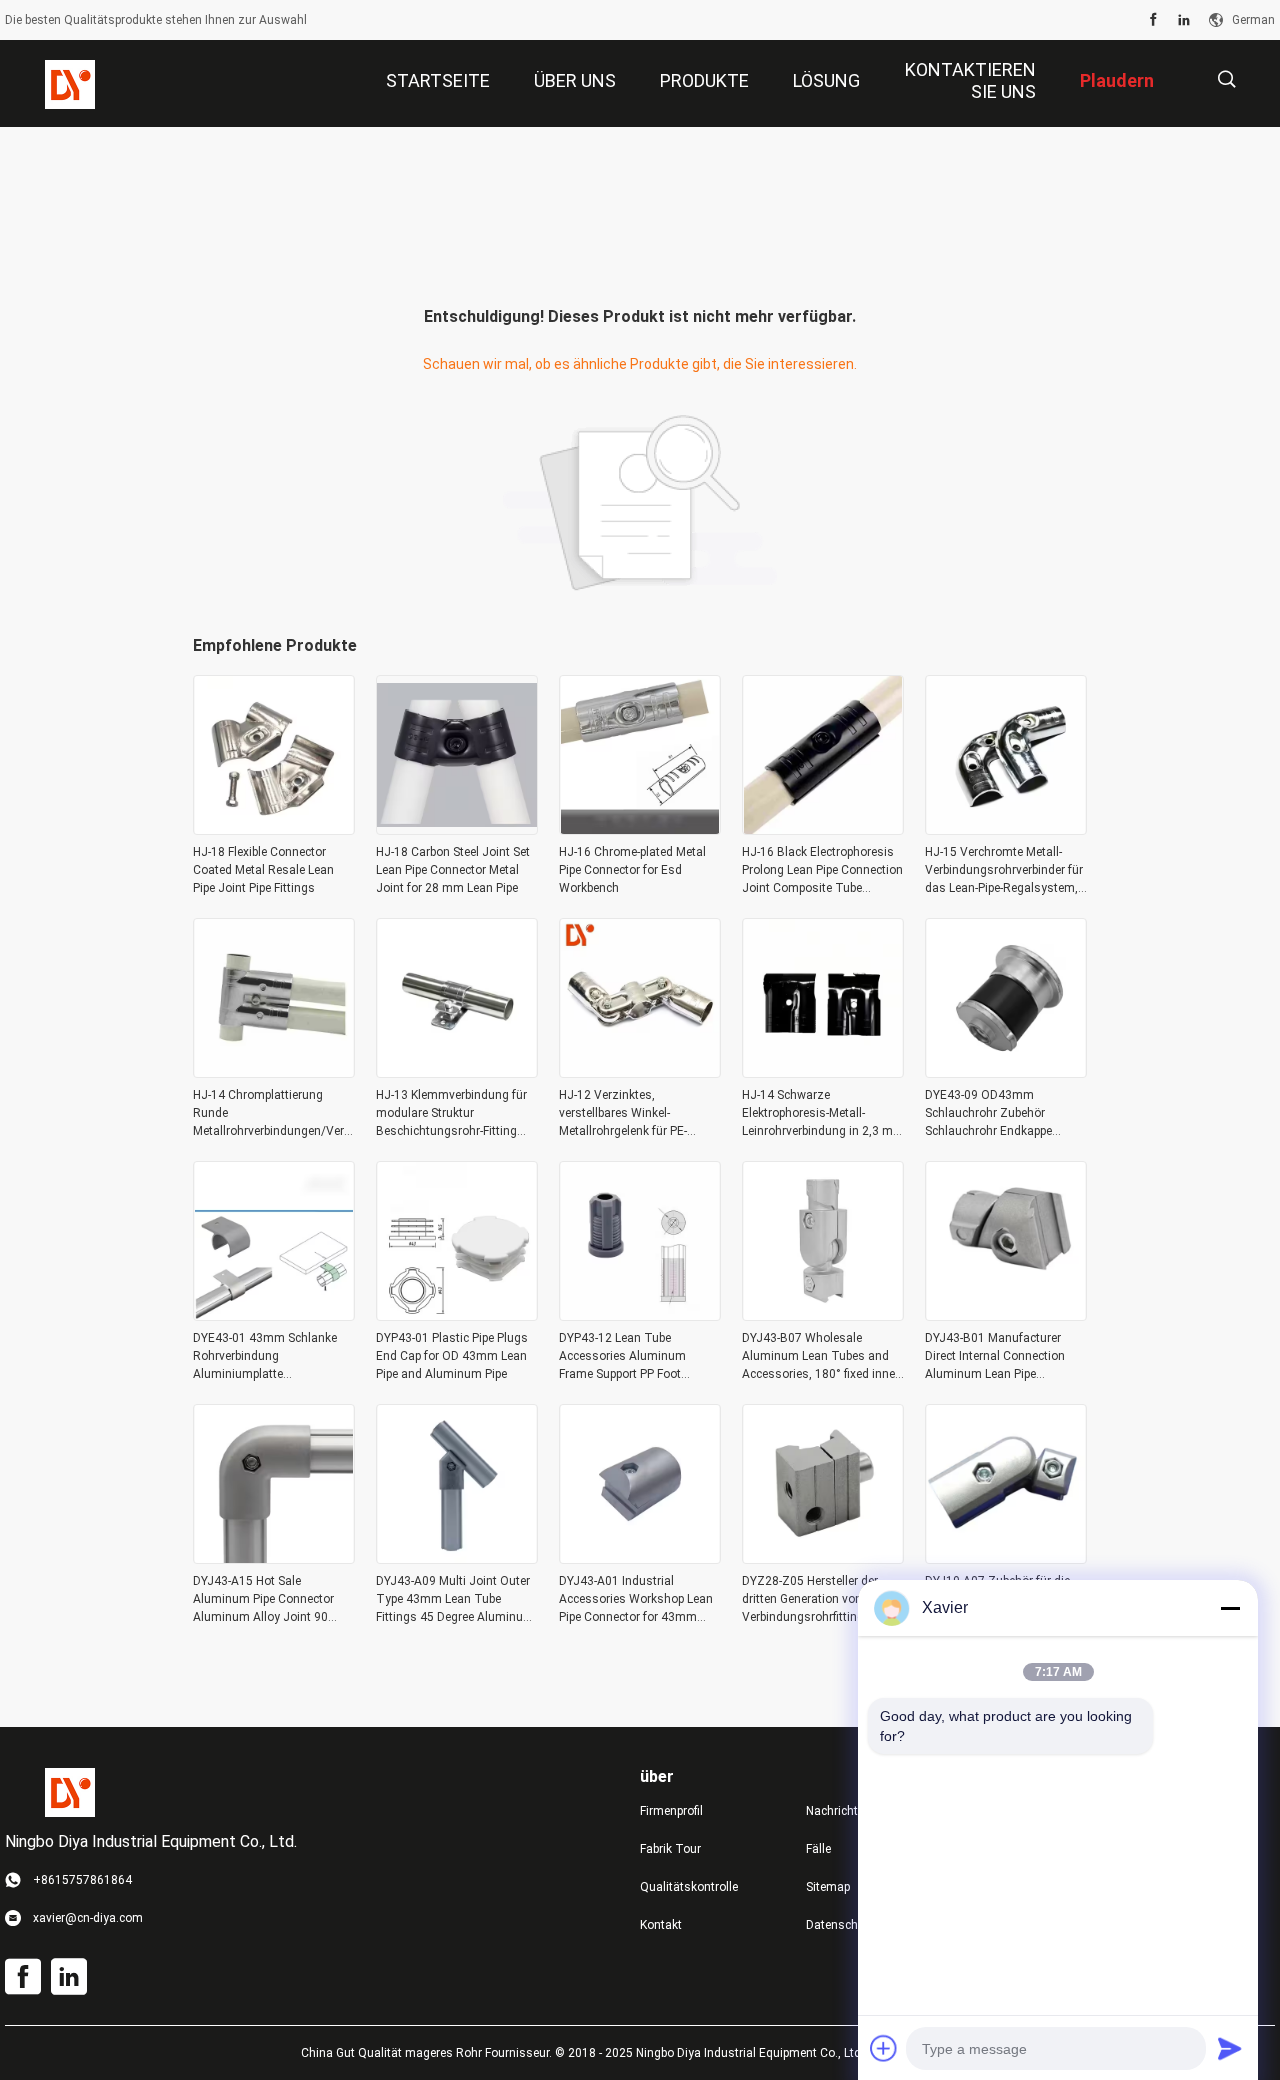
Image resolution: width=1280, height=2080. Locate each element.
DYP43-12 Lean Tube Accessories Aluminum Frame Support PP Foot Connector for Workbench (627, 1357)
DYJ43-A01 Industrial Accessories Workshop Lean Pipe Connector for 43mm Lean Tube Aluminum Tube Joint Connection (636, 1600)
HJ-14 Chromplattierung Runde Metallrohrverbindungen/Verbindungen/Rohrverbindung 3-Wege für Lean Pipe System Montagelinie (274, 1114)
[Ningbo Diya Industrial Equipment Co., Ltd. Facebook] (1153, 20)
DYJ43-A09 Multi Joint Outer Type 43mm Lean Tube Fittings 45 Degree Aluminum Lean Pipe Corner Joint (455, 1600)
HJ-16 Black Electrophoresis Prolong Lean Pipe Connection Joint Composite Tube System (822, 871)
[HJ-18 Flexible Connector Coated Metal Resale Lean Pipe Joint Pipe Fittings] (274, 829)
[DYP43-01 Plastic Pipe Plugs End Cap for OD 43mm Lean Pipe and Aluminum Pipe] (457, 1315)
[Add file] (884, 2048)
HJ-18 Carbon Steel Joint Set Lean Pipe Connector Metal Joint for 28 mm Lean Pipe (453, 870)
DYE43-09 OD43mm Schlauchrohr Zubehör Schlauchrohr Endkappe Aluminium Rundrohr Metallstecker (988, 1114)
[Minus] (1230, 1608)
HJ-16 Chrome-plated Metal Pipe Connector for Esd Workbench (632, 870)
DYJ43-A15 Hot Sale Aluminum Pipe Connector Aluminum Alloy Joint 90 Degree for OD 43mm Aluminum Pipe (263, 1600)
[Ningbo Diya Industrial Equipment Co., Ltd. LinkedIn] (1184, 20)
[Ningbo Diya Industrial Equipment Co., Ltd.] (70, 84)
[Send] (1230, 2048)
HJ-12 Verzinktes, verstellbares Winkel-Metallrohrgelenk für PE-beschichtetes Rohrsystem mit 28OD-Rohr (631, 1114)
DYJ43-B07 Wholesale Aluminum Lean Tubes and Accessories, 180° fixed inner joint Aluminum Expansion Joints (820, 1357)
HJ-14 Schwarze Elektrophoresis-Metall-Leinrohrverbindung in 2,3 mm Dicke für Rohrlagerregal (823, 1114)
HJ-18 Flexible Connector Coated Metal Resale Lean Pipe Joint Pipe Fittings (263, 870)
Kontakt (661, 1925)
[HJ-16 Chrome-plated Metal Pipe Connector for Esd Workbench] (640, 829)
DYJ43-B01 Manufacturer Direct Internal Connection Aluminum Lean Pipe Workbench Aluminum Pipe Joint (997, 1357)
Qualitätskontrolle (689, 1887)
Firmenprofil (671, 1811)
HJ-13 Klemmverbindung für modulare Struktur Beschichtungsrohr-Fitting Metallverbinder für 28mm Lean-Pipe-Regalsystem (451, 1114)
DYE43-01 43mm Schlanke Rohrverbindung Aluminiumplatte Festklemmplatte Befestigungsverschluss (265, 1357)
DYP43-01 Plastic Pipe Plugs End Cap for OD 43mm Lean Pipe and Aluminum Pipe (452, 1356)
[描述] (1226, 79)
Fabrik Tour (670, 1849)
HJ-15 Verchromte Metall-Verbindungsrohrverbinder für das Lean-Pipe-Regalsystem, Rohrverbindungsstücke (1004, 871)
